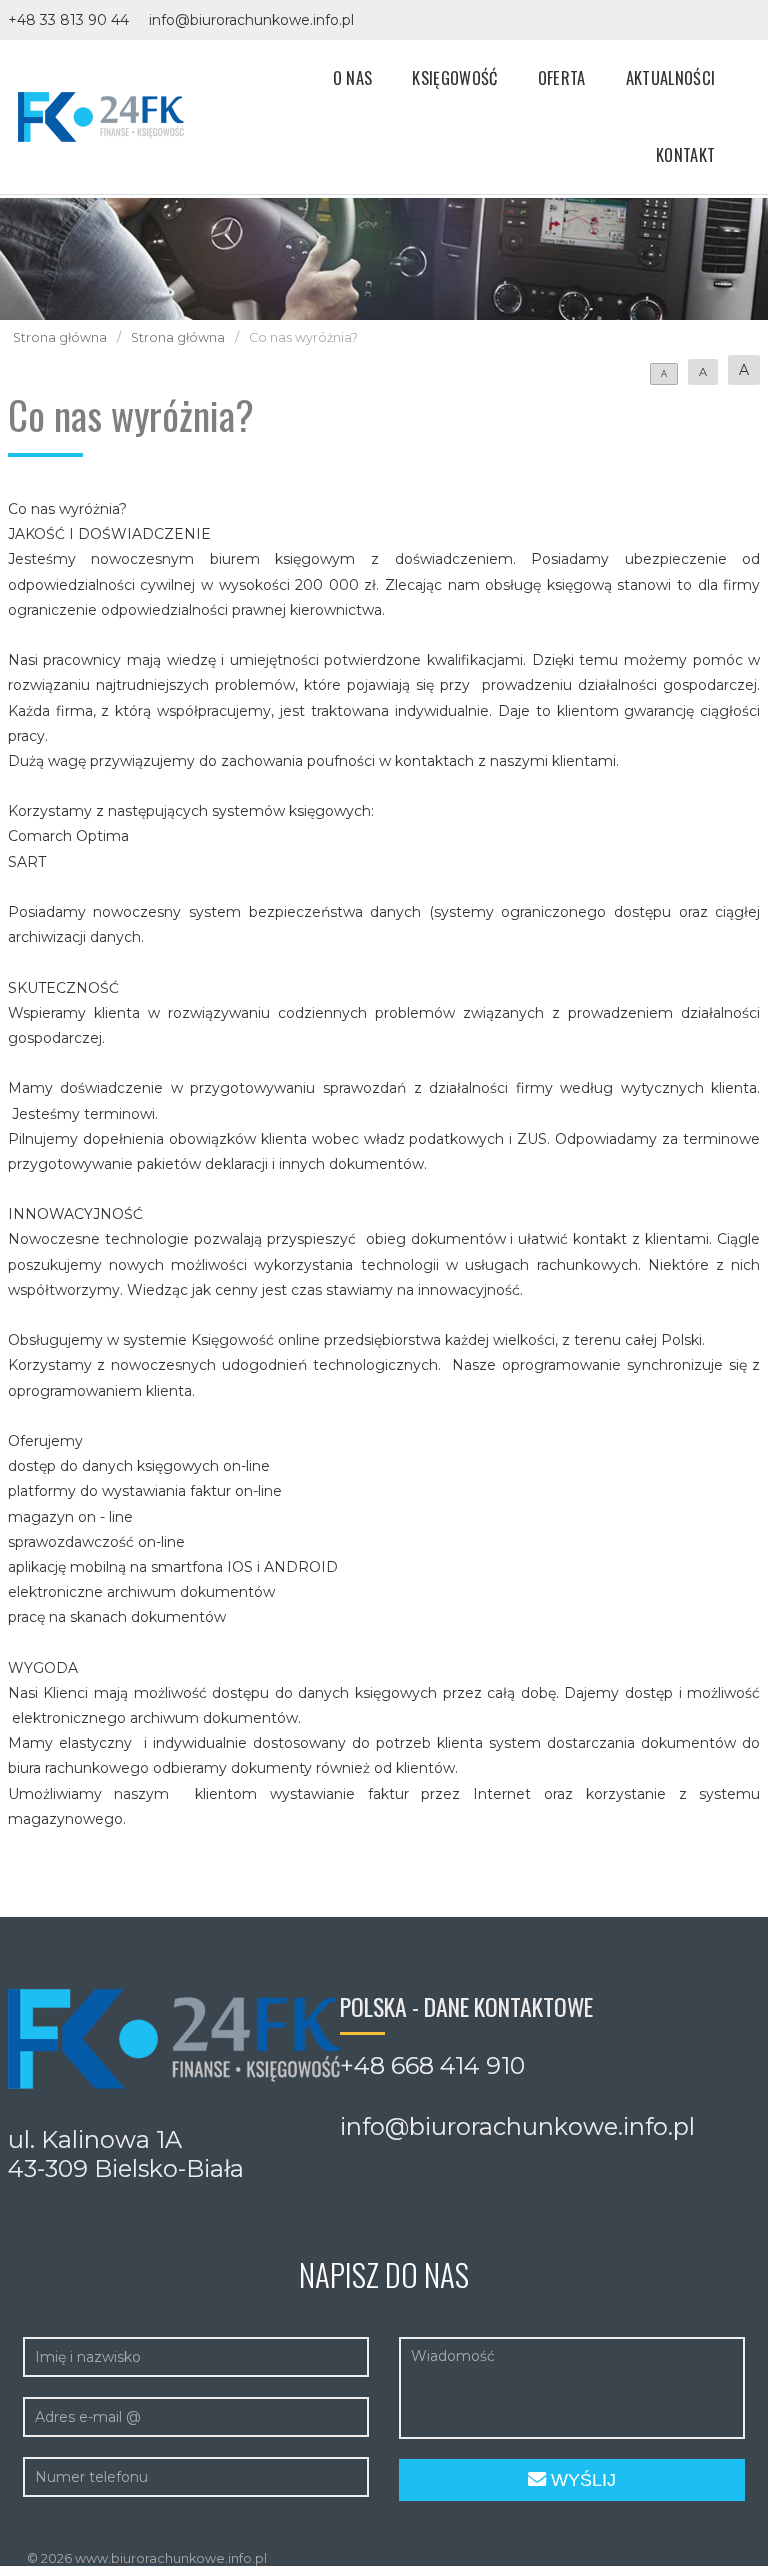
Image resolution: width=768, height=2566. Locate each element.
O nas (353, 77)
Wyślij (581, 2480)
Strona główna (60, 337)
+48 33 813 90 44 (68, 20)
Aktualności (671, 77)
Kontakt (685, 154)
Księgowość (454, 77)
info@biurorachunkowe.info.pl (251, 20)
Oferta (562, 77)
